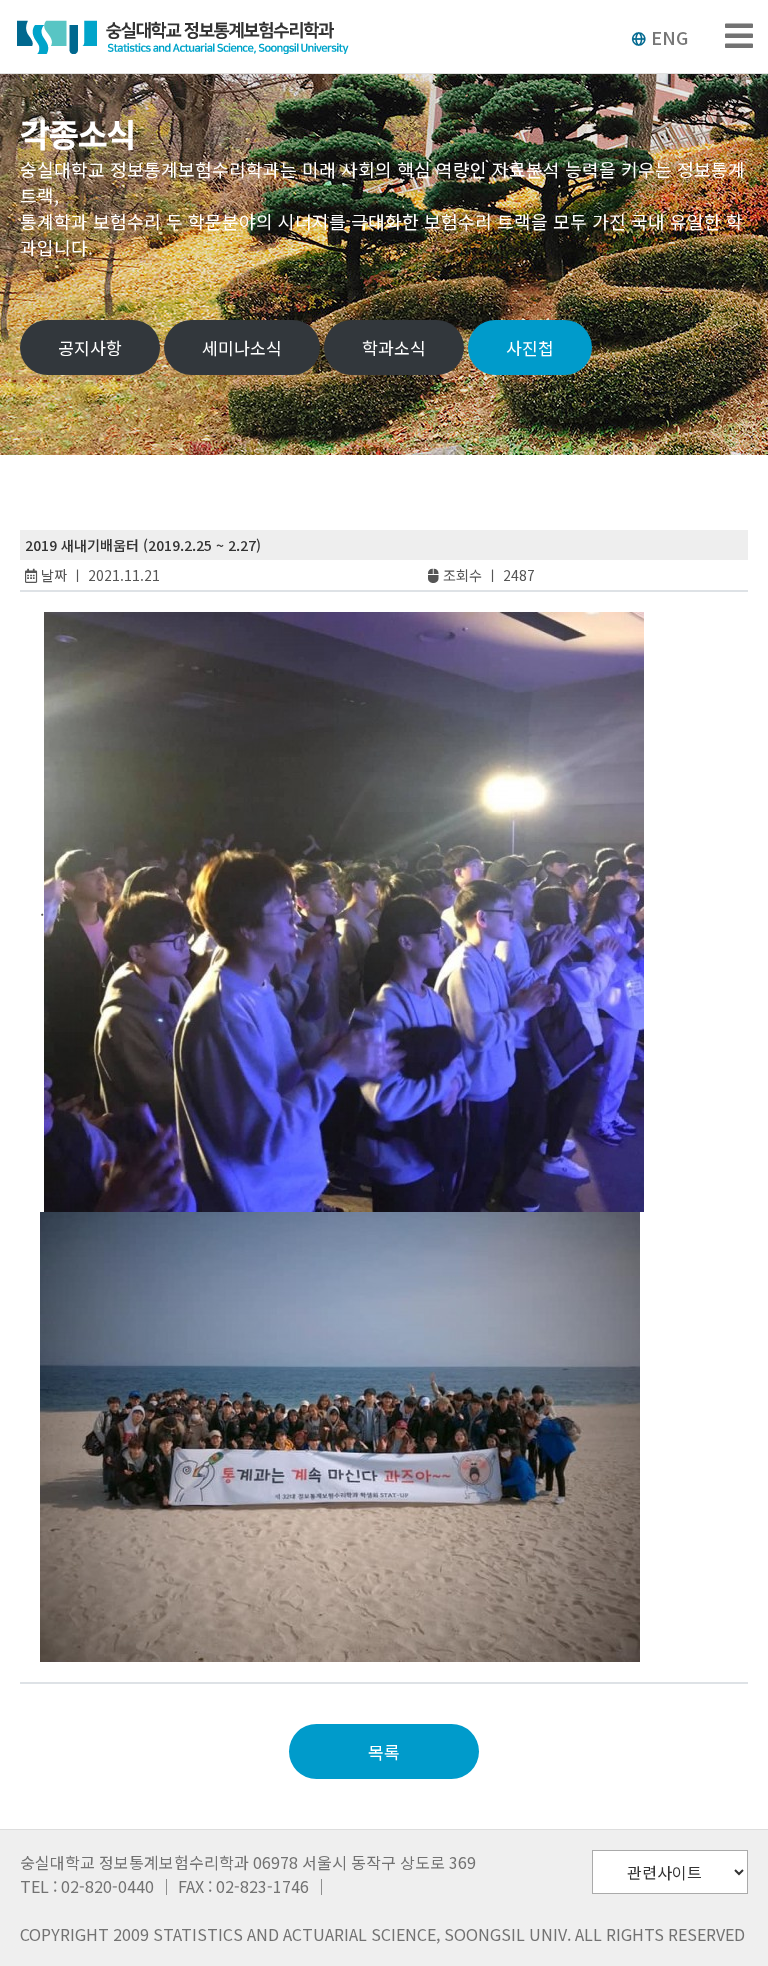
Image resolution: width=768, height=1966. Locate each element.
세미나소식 (242, 347)
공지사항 (90, 347)
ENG (669, 37)
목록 (384, 1751)
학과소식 (394, 347)
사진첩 (530, 347)
